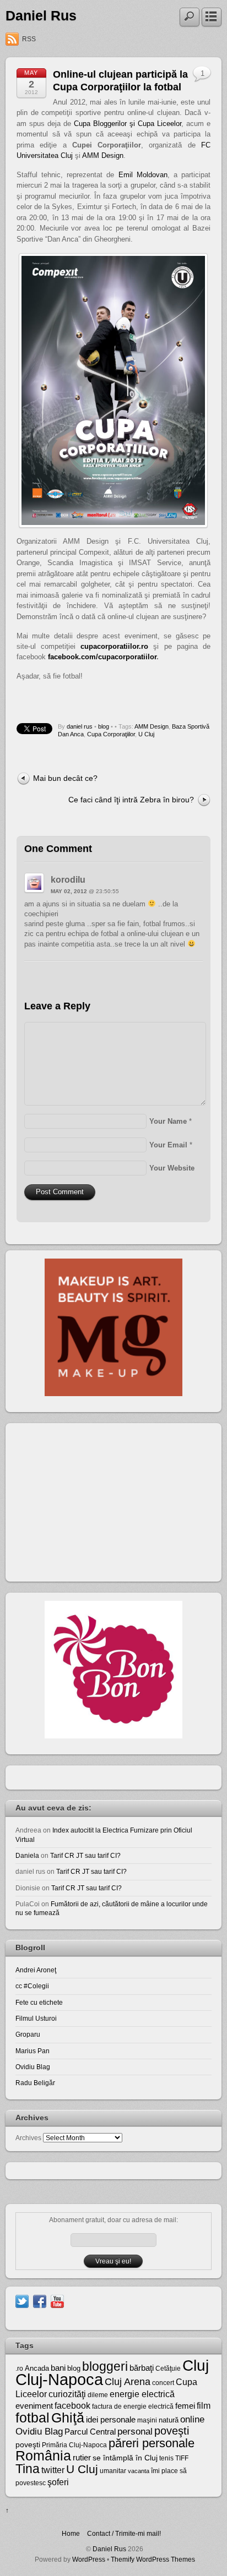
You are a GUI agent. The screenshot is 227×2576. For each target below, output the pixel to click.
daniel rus (80, 726)
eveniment (34, 2406)
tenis (166, 2458)
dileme (98, 2395)
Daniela (27, 1855)
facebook (72, 2406)
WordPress (89, 2559)
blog (104, 726)
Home (71, 2533)
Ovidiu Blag (33, 2067)
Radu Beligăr (35, 2083)
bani (58, 2368)
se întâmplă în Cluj (125, 2458)
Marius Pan (33, 2051)
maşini (147, 2420)
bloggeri (105, 2366)
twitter (53, 2470)
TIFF (182, 2458)
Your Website (172, 1168)
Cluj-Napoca (59, 2379)
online (192, 2419)
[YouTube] (57, 2301)
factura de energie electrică (133, 2407)
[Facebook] (40, 2301)
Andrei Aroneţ (36, 1970)
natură (169, 2420)
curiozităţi (67, 2394)
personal (135, 2432)
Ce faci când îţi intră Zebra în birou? (131, 800)
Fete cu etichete (39, 2002)
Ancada (37, 2368)
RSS (29, 39)
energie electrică (142, 2394)
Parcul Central (90, 2432)
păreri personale (152, 2443)
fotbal (33, 2418)
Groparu (28, 2034)
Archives (28, 2138)
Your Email (168, 1145)
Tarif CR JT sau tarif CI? (85, 1855)
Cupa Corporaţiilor (111, 734)
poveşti (172, 2431)
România (43, 2455)
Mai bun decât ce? (65, 778)
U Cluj (146, 734)
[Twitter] (22, 2301)
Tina (28, 2469)
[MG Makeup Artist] (113, 1394)
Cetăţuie (168, 2369)
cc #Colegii (32, 1986)
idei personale (111, 2420)
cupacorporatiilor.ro (114, 646)
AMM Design (103, 155)
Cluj (196, 2366)
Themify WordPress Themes (153, 2559)
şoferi (58, 2482)
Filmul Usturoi (36, 2018)
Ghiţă (68, 2418)
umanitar (113, 2471)
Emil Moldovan (143, 175)
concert (163, 2383)
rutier (82, 2458)
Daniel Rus (41, 16)
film (204, 2406)
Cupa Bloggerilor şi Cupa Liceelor (128, 124)
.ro (19, 2369)
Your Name (168, 1121)
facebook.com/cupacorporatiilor (102, 657)
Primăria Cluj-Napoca (74, 2445)
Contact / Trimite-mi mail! (124, 2533)
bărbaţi (142, 2368)
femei (185, 2406)
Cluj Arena (128, 2382)
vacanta (139, 2471)
